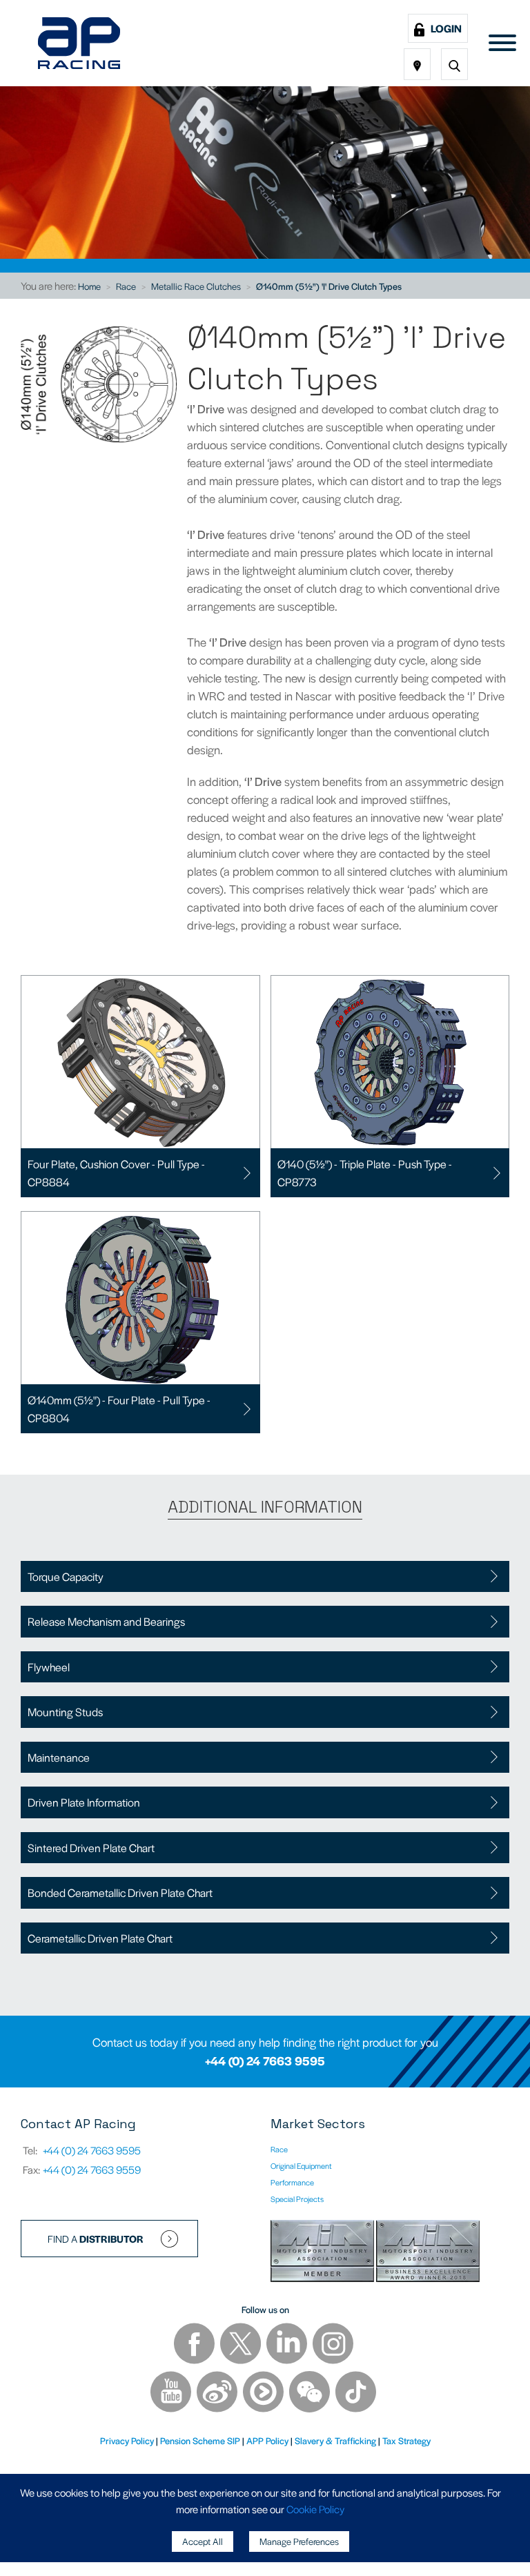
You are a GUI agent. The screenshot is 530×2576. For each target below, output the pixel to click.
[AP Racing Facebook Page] (195, 2345)
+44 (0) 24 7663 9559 (92, 2169)
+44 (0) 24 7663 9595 (265, 2061)
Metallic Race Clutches (196, 286)
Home (89, 286)
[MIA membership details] (323, 2253)
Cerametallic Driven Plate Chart (100, 1938)
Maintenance (59, 1757)
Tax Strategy (406, 2440)
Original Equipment (301, 2165)
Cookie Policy (315, 2509)
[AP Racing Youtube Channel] (172, 2393)
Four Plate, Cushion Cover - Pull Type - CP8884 (116, 1173)
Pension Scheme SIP (200, 2440)
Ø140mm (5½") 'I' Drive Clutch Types (329, 286)
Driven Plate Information (84, 1802)
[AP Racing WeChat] (311, 2393)
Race (126, 286)
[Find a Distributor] (417, 64)
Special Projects (297, 2199)
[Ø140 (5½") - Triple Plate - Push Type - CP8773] (390, 1062)
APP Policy (267, 2440)
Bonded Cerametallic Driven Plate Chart (120, 1892)
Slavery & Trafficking (335, 2440)
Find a (96, 2239)
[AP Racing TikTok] (356, 2393)
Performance (292, 2182)
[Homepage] (79, 43)
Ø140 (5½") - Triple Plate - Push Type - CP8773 (365, 1173)
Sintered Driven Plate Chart (91, 1848)
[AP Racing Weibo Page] (218, 2393)
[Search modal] (454, 64)
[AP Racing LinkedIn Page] (288, 2345)
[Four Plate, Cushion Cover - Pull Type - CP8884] (140, 1062)
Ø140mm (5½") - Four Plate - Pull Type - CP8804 (119, 1409)
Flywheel (49, 1667)
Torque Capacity (66, 1576)
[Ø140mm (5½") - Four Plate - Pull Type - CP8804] (140, 1298)
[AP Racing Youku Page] (264, 2393)
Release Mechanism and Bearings (106, 1621)
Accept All (203, 2541)
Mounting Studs (65, 1712)
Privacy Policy (127, 2440)
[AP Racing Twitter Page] (242, 2345)
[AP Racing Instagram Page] (333, 2345)
